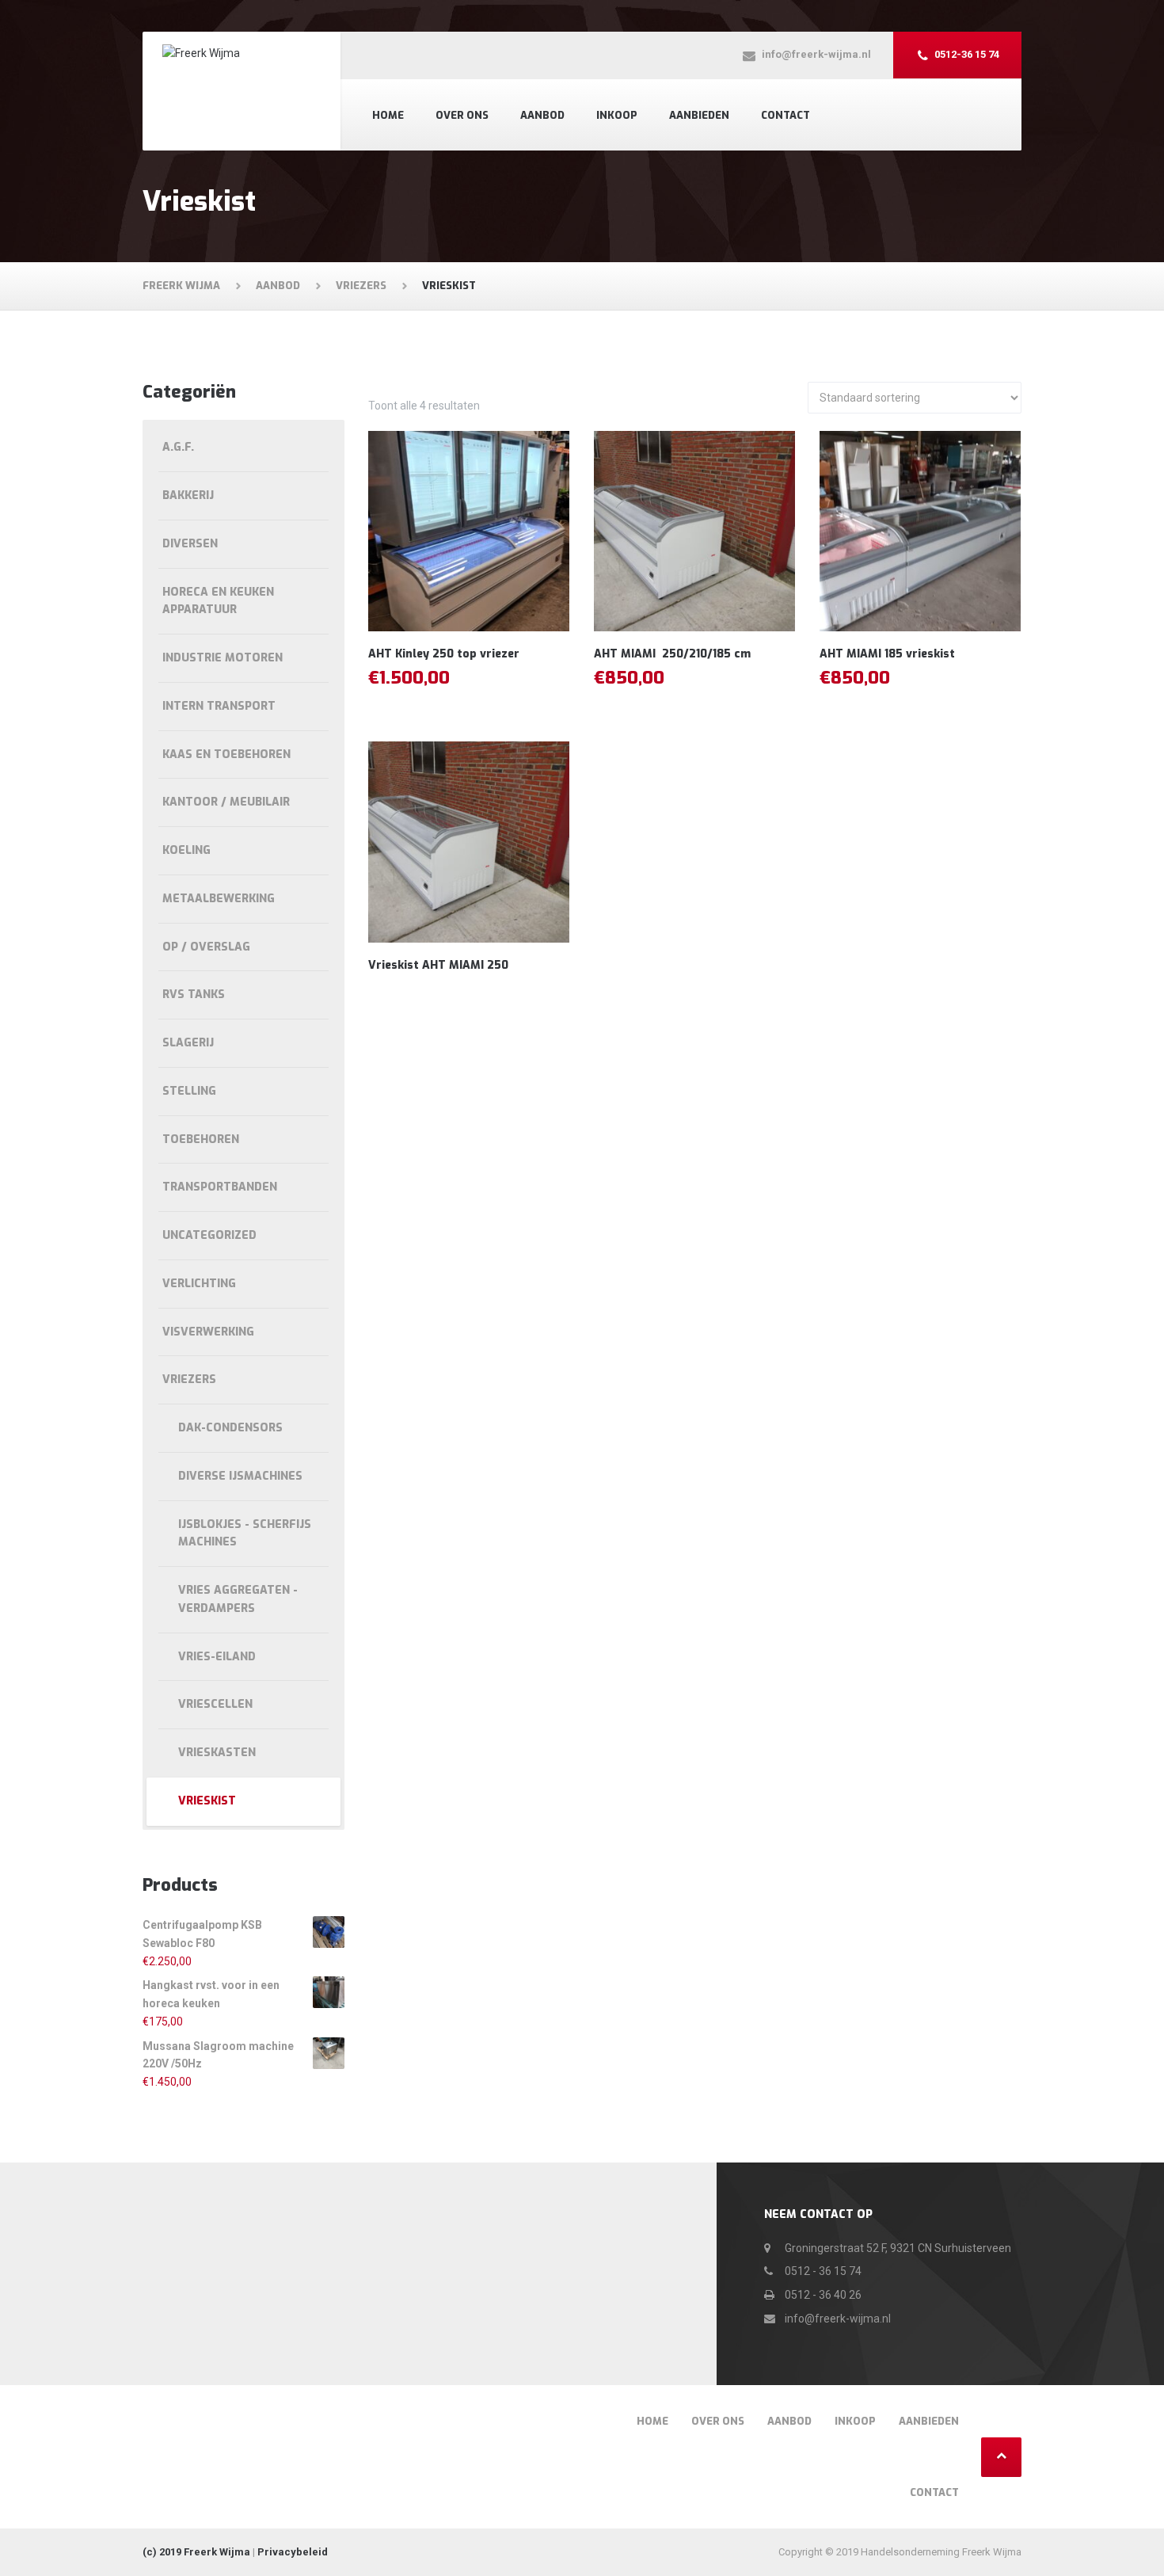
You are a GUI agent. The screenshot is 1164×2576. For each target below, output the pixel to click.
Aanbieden (699, 115)
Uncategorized (209, 1235)
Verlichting (199, 1284)
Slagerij (188, 1043)
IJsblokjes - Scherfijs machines (245, 1534)
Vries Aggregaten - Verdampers (238, 1599)
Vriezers (189, 1379)
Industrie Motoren (223, 658)
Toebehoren (201, 1139)
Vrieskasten (217, 1753)
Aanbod (542, 115)
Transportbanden (220, 1187)
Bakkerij (188, 495)
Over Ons (462, 115)
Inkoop (617, 115)
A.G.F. (178, 447)
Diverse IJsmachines (240, 1476)
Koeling (186, 850)
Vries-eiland (217, 1657)
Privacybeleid (293, 2552)
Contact (786, 115)
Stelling (189, 1091)
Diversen (190, 544)
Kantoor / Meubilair (226, 802)
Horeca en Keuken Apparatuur (218, 601)
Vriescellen (215, 1704)
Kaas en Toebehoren (226, 755)
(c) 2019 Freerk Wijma (196, 2552)
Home (388, 115)
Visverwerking (208, 1332)
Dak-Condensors (230, 1428)
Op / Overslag (206, 947)
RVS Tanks (194, 995)
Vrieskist (207, 1801)
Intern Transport (219, 706)
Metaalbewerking (219, 899)
